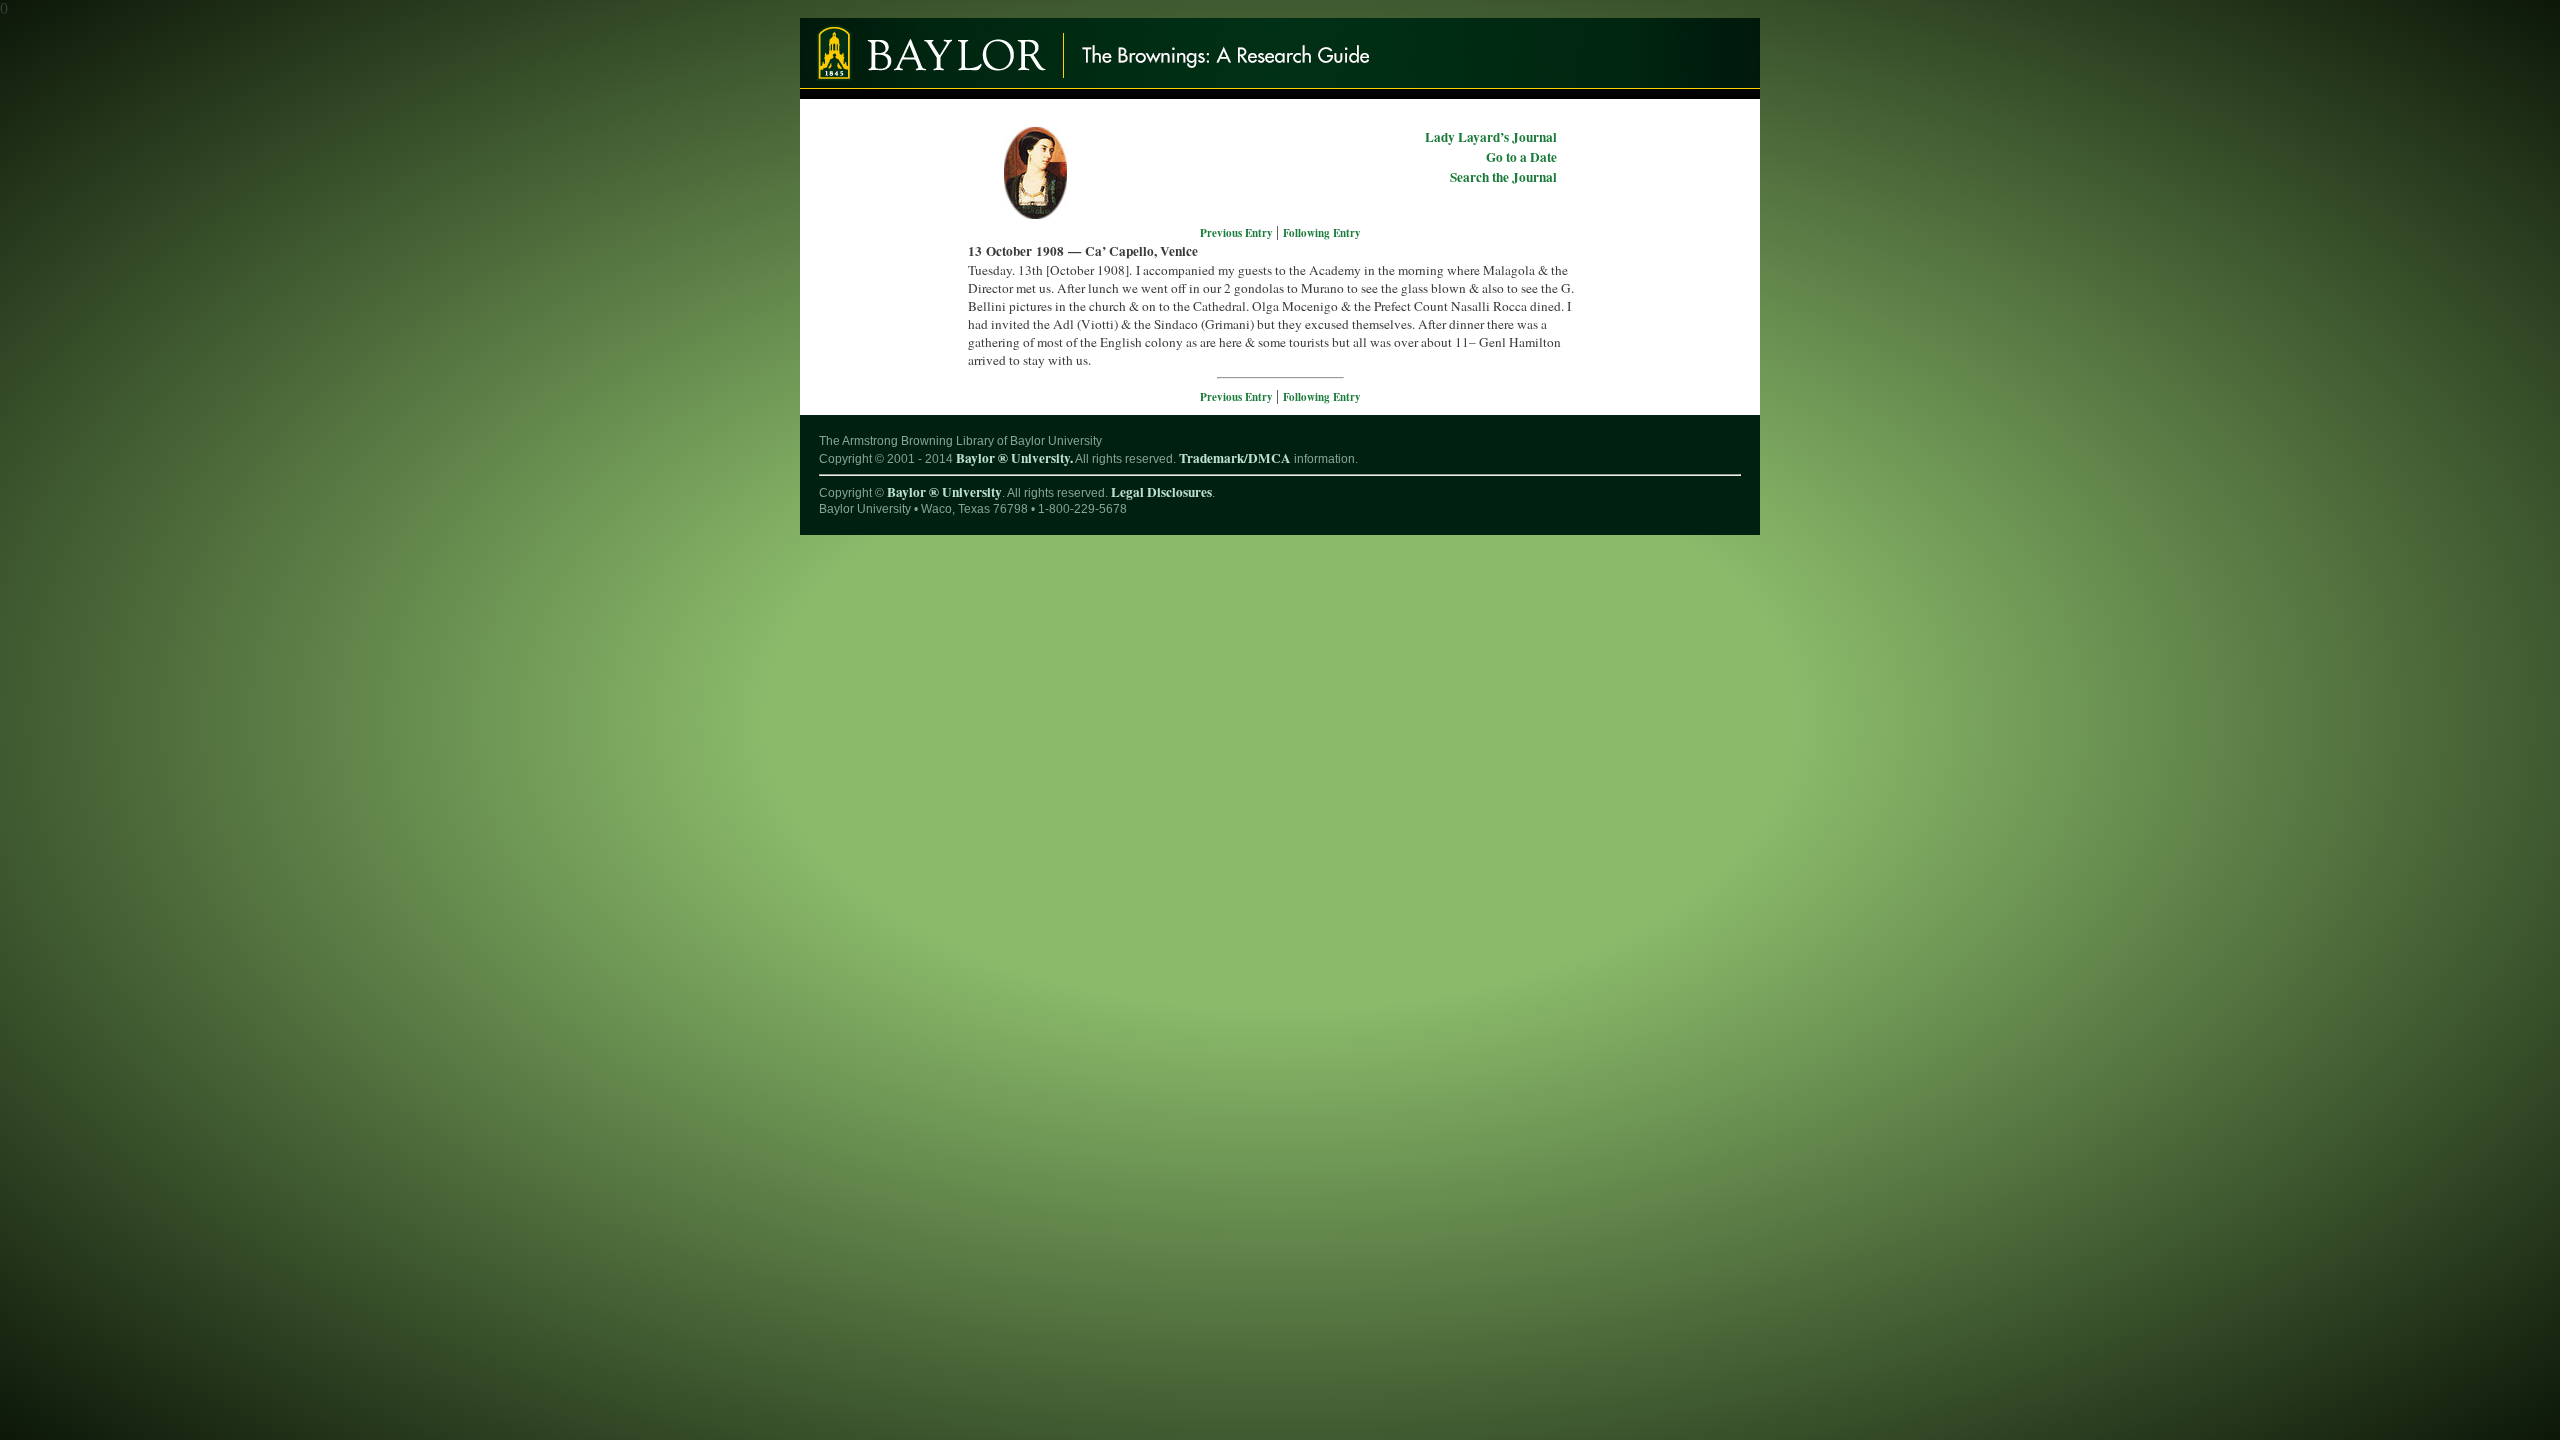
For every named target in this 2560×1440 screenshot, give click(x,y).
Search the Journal (1503, 177)
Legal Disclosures (1161, 492)
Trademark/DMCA (1235, 458)
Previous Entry (1238, 233)
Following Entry (1322, 233)
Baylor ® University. (1014, 458)
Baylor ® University (944, 492)
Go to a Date (1521, 157)
